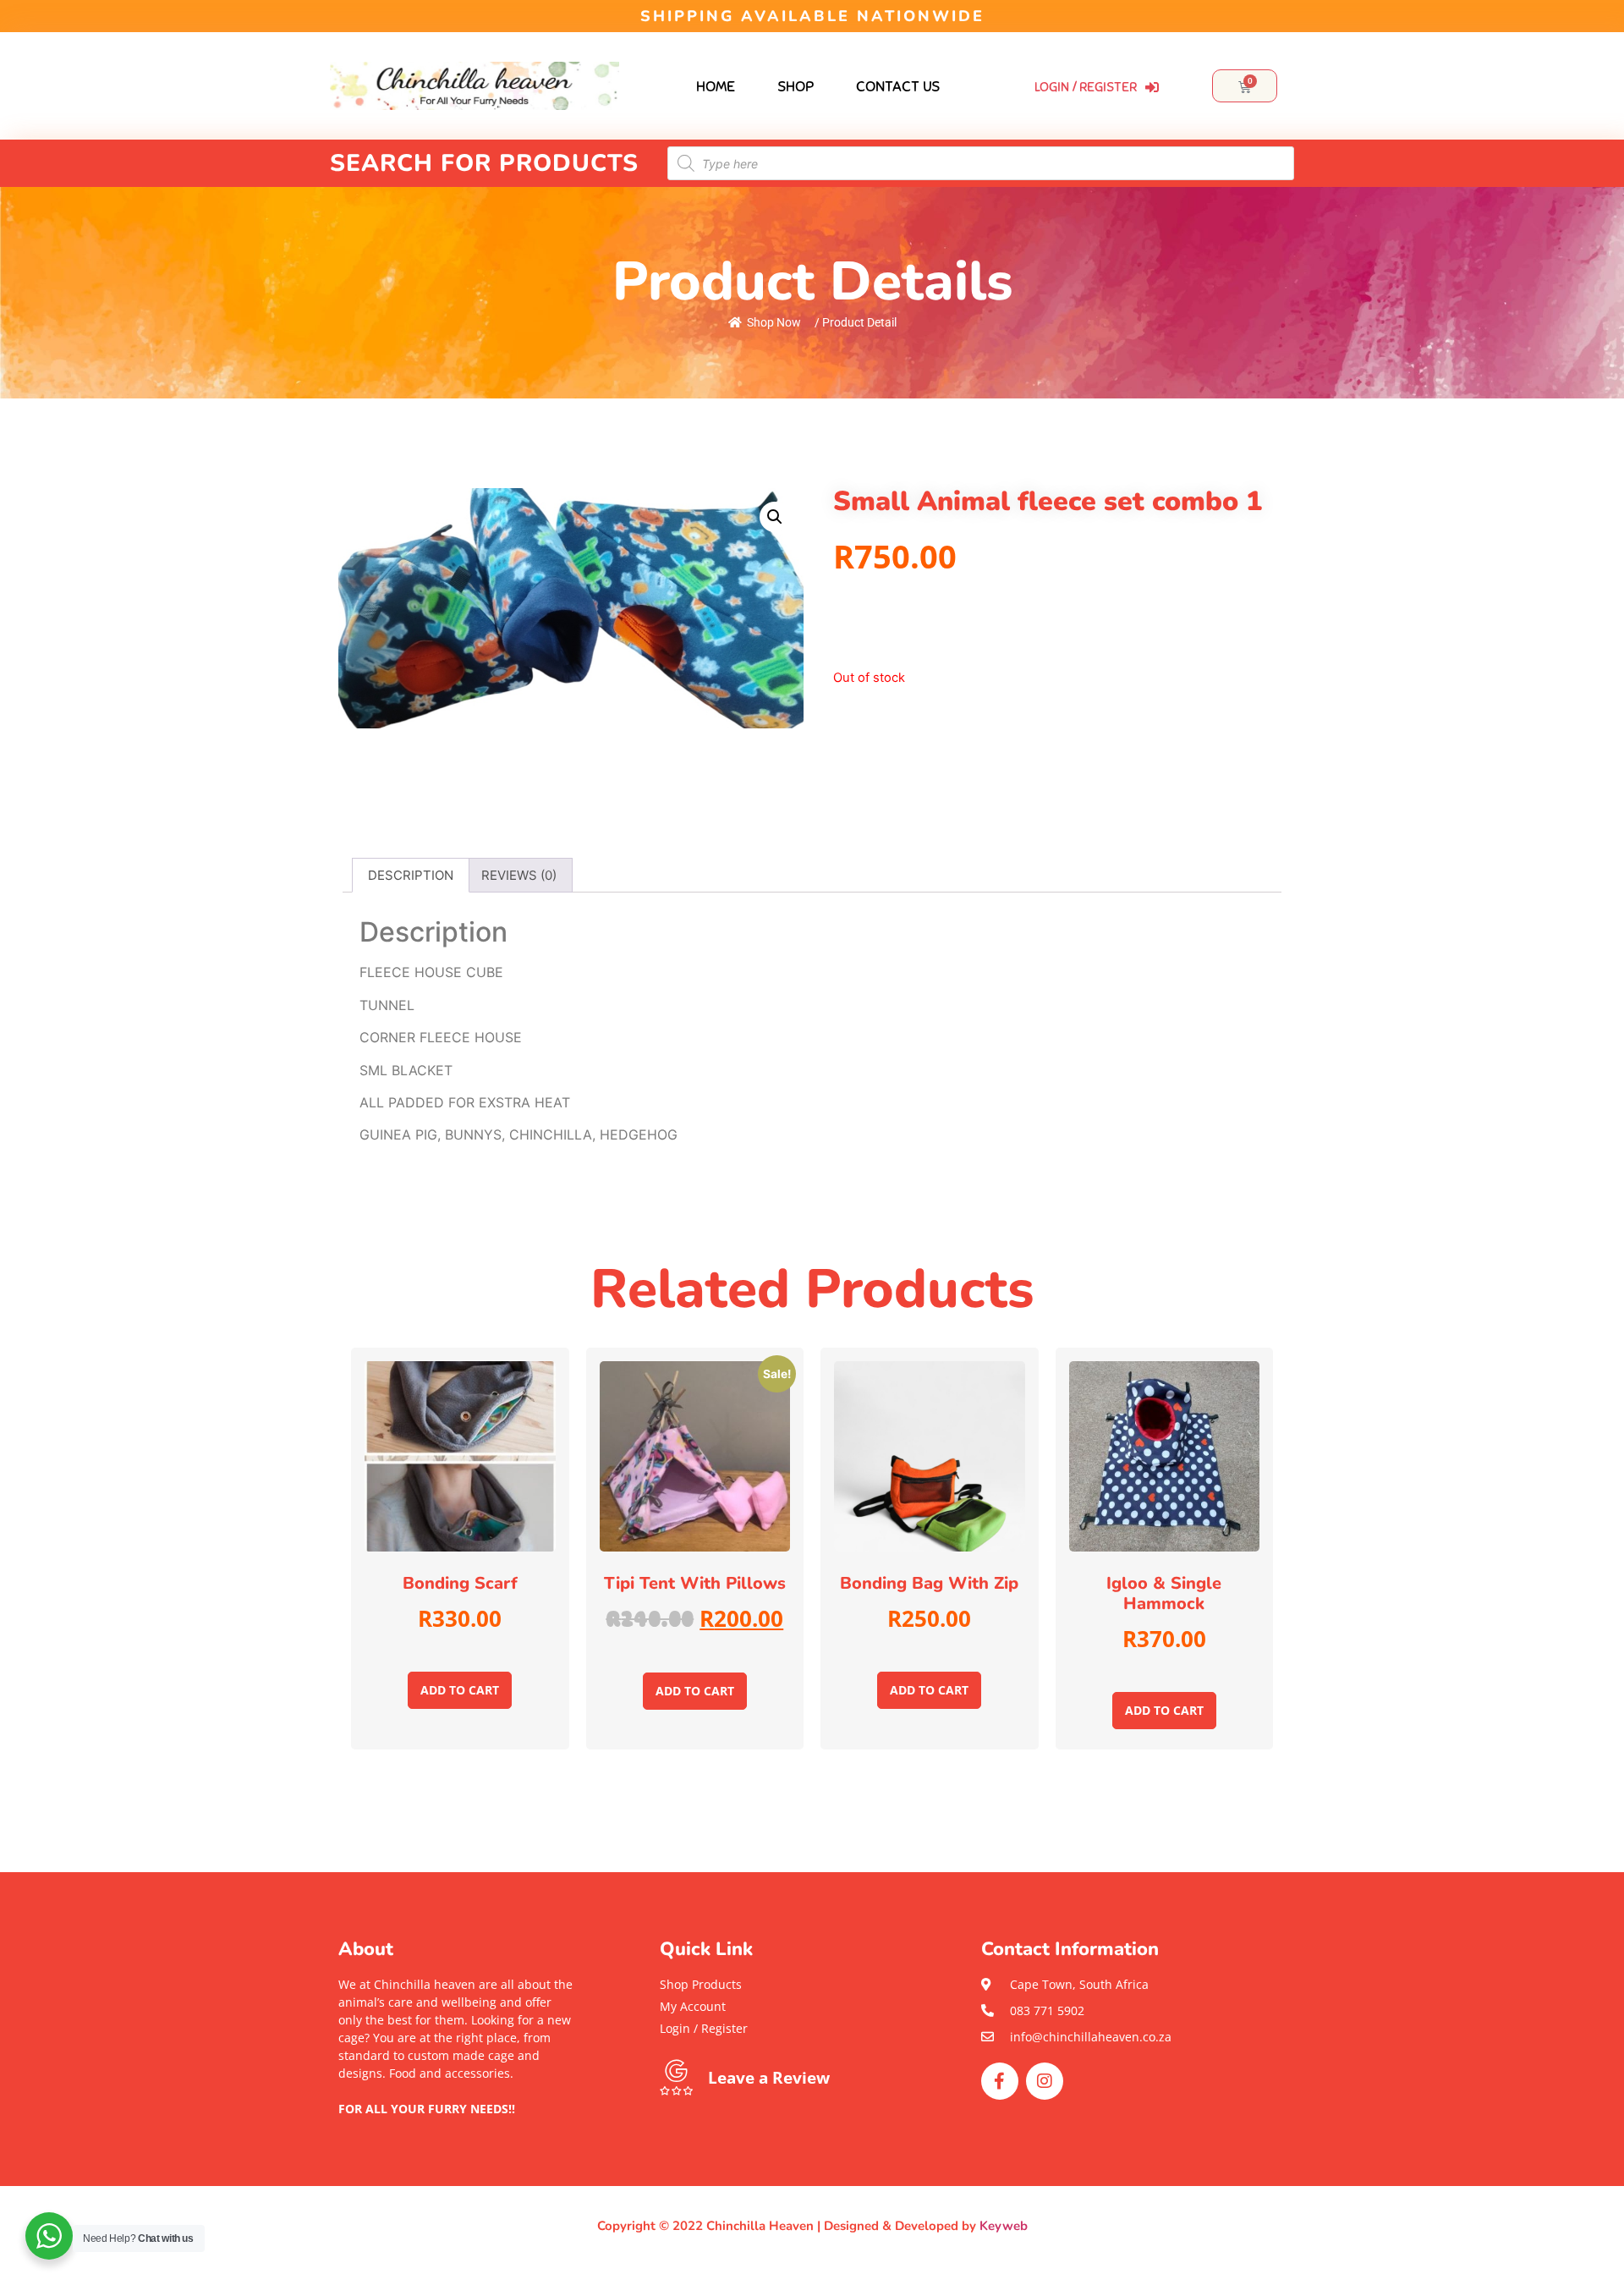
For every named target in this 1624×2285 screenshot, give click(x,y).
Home (716, 86)
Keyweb (1004, 2226)
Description (411, 875)
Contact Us (898, 86)
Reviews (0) (519, 875)
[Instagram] (1045, 2081)
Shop (796, 86)
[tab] (411, 875)
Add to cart (460, 1690)
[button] (457, 2126)
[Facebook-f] (1000, 2081)
